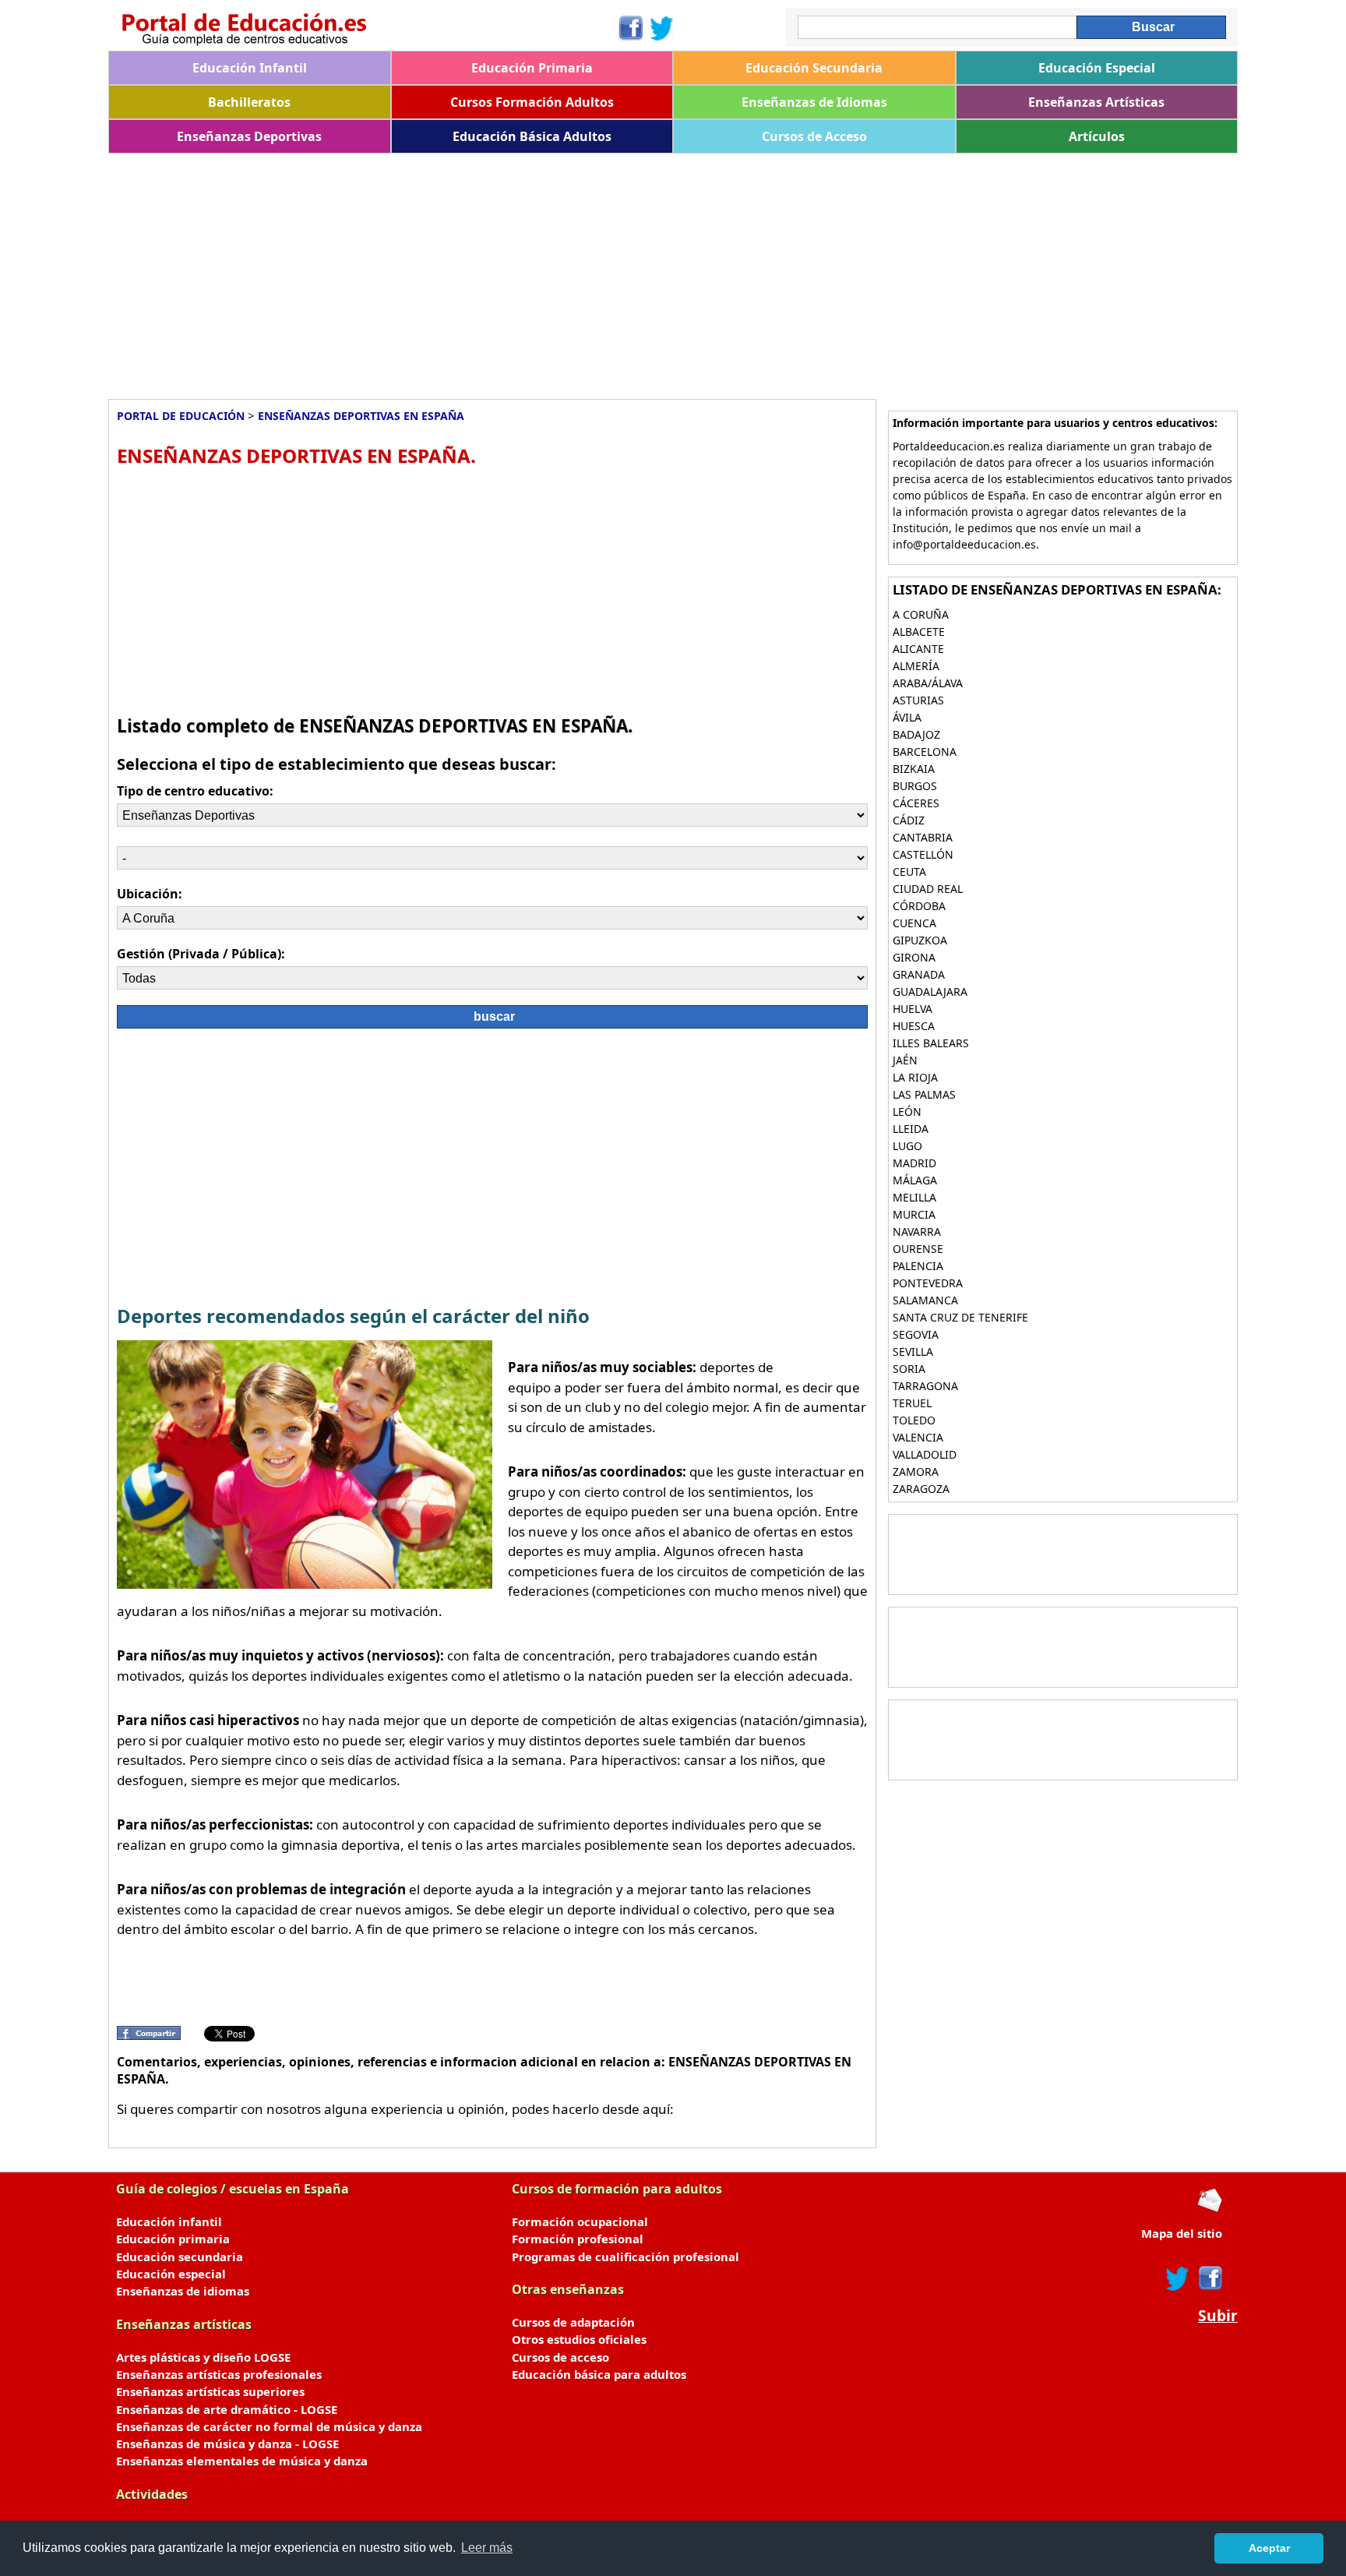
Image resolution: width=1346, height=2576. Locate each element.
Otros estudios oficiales (579, 2339)
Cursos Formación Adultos (532, 102)
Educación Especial (1097, 68)
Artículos (1097, 136)
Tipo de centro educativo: (195, 791)
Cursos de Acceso (814, 136)
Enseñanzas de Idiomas (814, 102)
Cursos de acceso (560, 2357)
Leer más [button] (487, 2548)
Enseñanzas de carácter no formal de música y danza (269, 2426)
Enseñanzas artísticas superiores (210, 2391)
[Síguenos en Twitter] (662, 28)
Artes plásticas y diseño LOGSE (203, 2357)
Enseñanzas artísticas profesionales (219, 2374)
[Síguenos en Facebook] (630, 28)
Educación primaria (173, 2239)
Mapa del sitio (1182, 2233)
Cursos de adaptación (573, 2322)
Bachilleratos (249, 102)
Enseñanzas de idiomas (183, 2291)
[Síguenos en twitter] (1178, 2278)
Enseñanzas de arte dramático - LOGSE (227, 2409)
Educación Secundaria (814, 68)
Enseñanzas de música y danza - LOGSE (227, 2444)
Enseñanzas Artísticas (1096, 102)
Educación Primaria (532, 68)
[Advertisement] (576, 270)
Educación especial (171, 2274)
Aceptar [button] (1269, 2548)
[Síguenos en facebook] (1209, 2278)
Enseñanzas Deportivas (249, 136)
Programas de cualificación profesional (625, 2257)
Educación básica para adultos (599, 2374)
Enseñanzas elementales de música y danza (242, 2461)
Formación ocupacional (580, 2221)
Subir (1218, 2316)
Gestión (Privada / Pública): (201, 954)
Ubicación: (150, 894)
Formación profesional (578, 2239)
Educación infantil (169, 2221)
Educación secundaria (180, 2257)
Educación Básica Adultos (532, 136)
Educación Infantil (250, 68)
